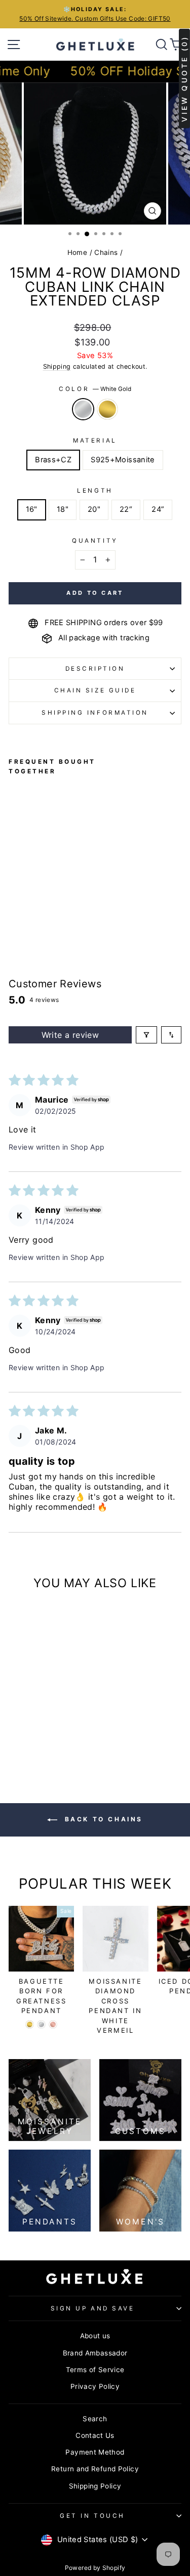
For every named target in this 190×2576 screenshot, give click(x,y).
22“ (126, 509)
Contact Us (95, 2435)
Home (77, 252)
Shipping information (95, 713)
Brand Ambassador (95, 2353)
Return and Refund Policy (95, 2469)
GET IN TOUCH (92, 2516)
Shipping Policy (95, 2486)
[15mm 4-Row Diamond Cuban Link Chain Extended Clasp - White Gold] (14, 882)
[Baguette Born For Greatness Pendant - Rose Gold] (53, 2024)
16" (32, 509)
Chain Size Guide (95, 690)
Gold (107, 409)
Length (95, 491)
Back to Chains (102, 1819)
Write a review (70, 1035)
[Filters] (146, 1035)
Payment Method (95, 2452)
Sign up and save (93, 2308)
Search (95, 2419)
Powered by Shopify (95, 2568)
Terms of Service (95, 2370)
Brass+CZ (53, 460)
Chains (106, 252)
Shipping (57, 366)
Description (95, 669)
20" (94, 509)
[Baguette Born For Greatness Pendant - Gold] (30, 2024)
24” (158, 509)
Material (95, 441)
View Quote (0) (184, 79)
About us (95, 2336)
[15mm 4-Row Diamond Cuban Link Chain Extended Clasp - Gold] (26, 882)
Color (95, 389)
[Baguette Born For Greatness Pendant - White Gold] (41, 2024)
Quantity (95, 541)
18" (63, 509)
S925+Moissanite (123, 460)
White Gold (83, 409)
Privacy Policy (95, 2386)
